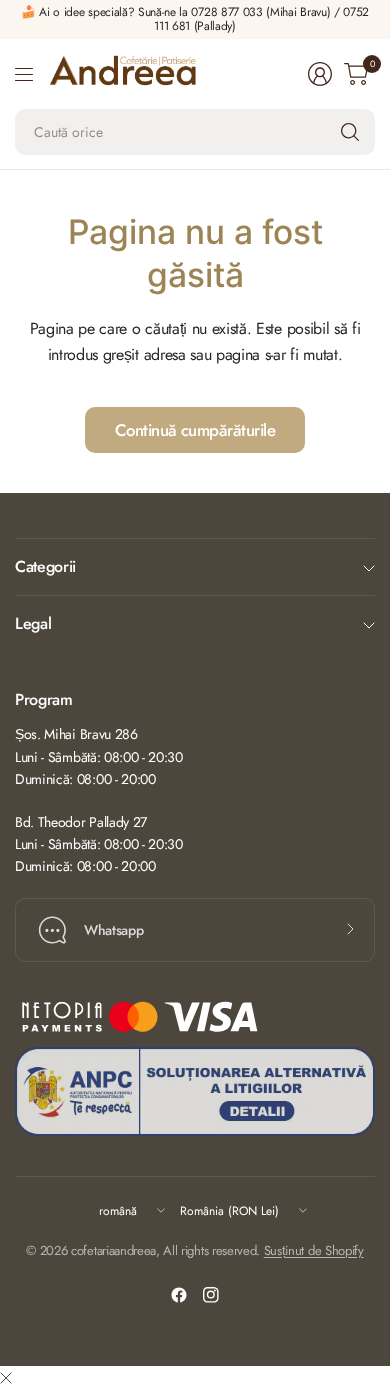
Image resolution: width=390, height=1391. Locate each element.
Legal (33, 623)
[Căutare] (350, 132)
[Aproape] (6, 1379)
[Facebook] (179, 1295)
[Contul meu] (320, 74)
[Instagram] (211, 1295)
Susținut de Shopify (314, 1250)
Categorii (45, 566)
